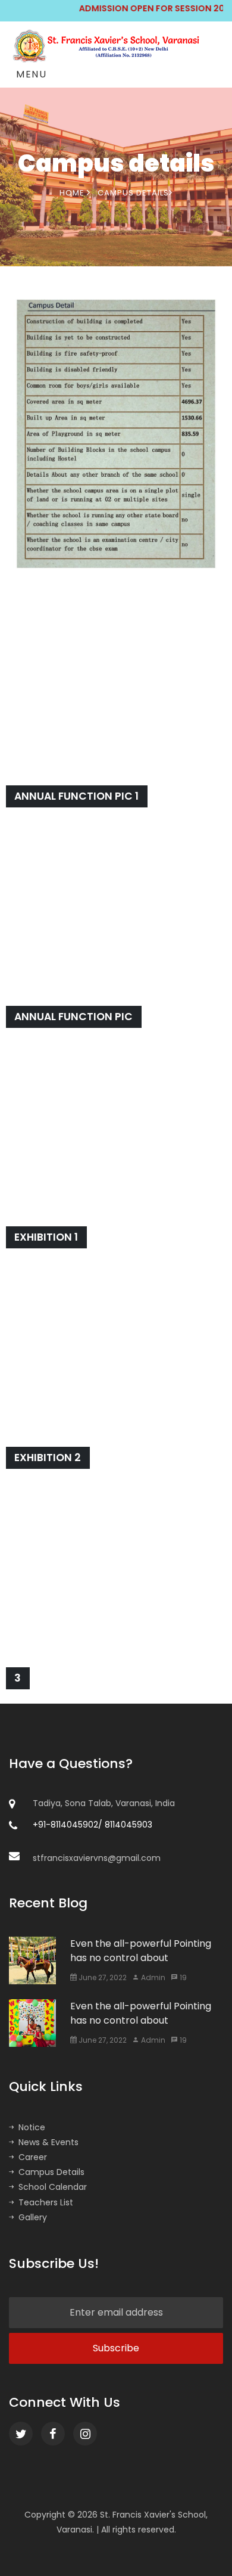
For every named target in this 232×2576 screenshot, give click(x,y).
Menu (31, 74)
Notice (32, 2127)
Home (73, 193)
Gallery (33, 2217)
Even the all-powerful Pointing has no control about (141, 1951)
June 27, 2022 (102, 1977)
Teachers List (46, 2202)
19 (182, 1977)
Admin (152, 1977)
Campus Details (51, 2172)
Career (33, 2157)
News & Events (48, 2142)
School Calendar (53, 2187)
